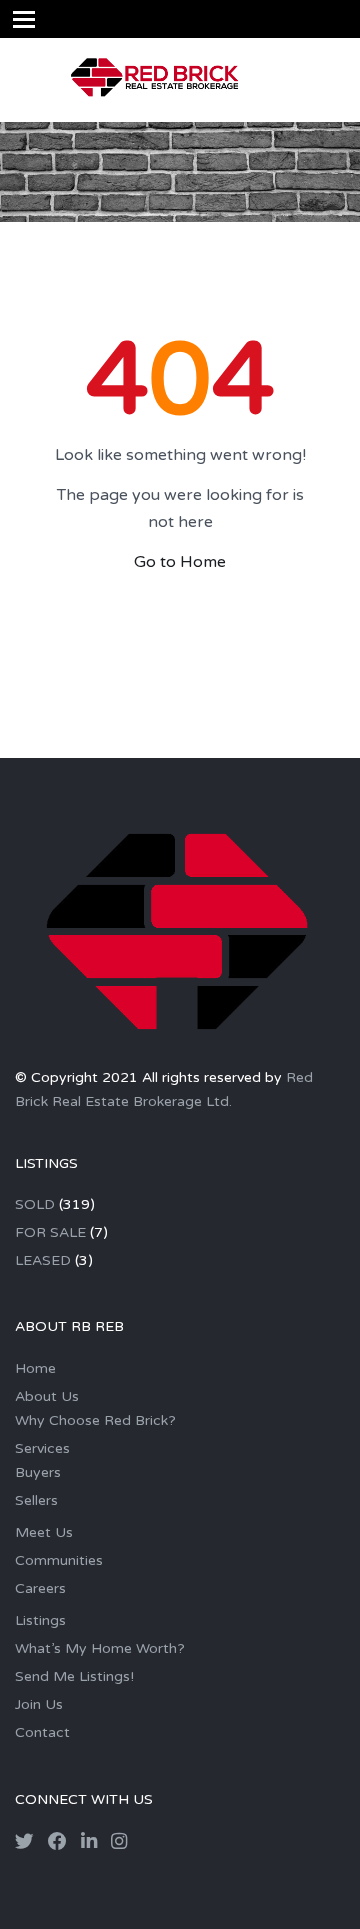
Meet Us (44, 1532)
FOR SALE (50, 1232)
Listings (40, 1620)
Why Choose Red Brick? (95, 1420)
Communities (59, 1560)
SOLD (35, 1204)
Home (35, 1368)
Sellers (36, 1500)
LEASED (43, 1260)
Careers (40, 1588)
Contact (42, 1732)
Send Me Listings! (74, 1676)
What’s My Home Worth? (100, 1648)
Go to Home (180, 562)
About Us (47, 1396)
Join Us (39, 1704)
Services (42, 1448)
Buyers (38, 1472)
